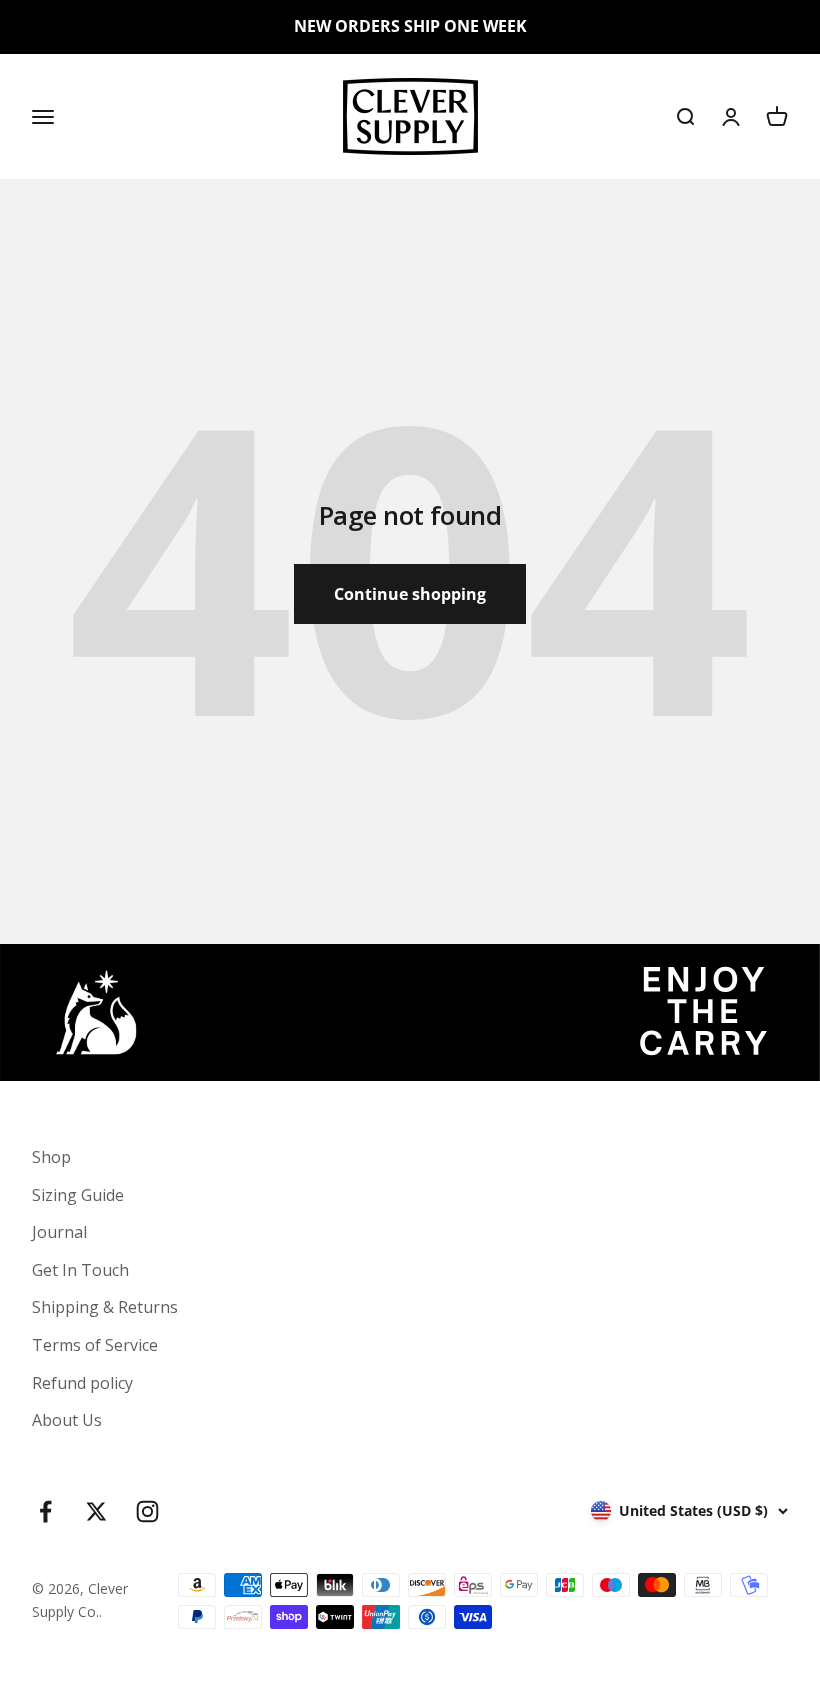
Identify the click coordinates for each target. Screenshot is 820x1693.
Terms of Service (95, 1345)
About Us (67, 1420)
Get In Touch (80, 1270)
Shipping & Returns (105, 1307)
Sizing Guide (78, 1195)
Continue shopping (410, 594)
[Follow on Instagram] (147, 1511)
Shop (51, 1157)
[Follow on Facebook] (45, 1511)
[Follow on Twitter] (96, 1511)
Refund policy (82, 1383)
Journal (59, 1232)
